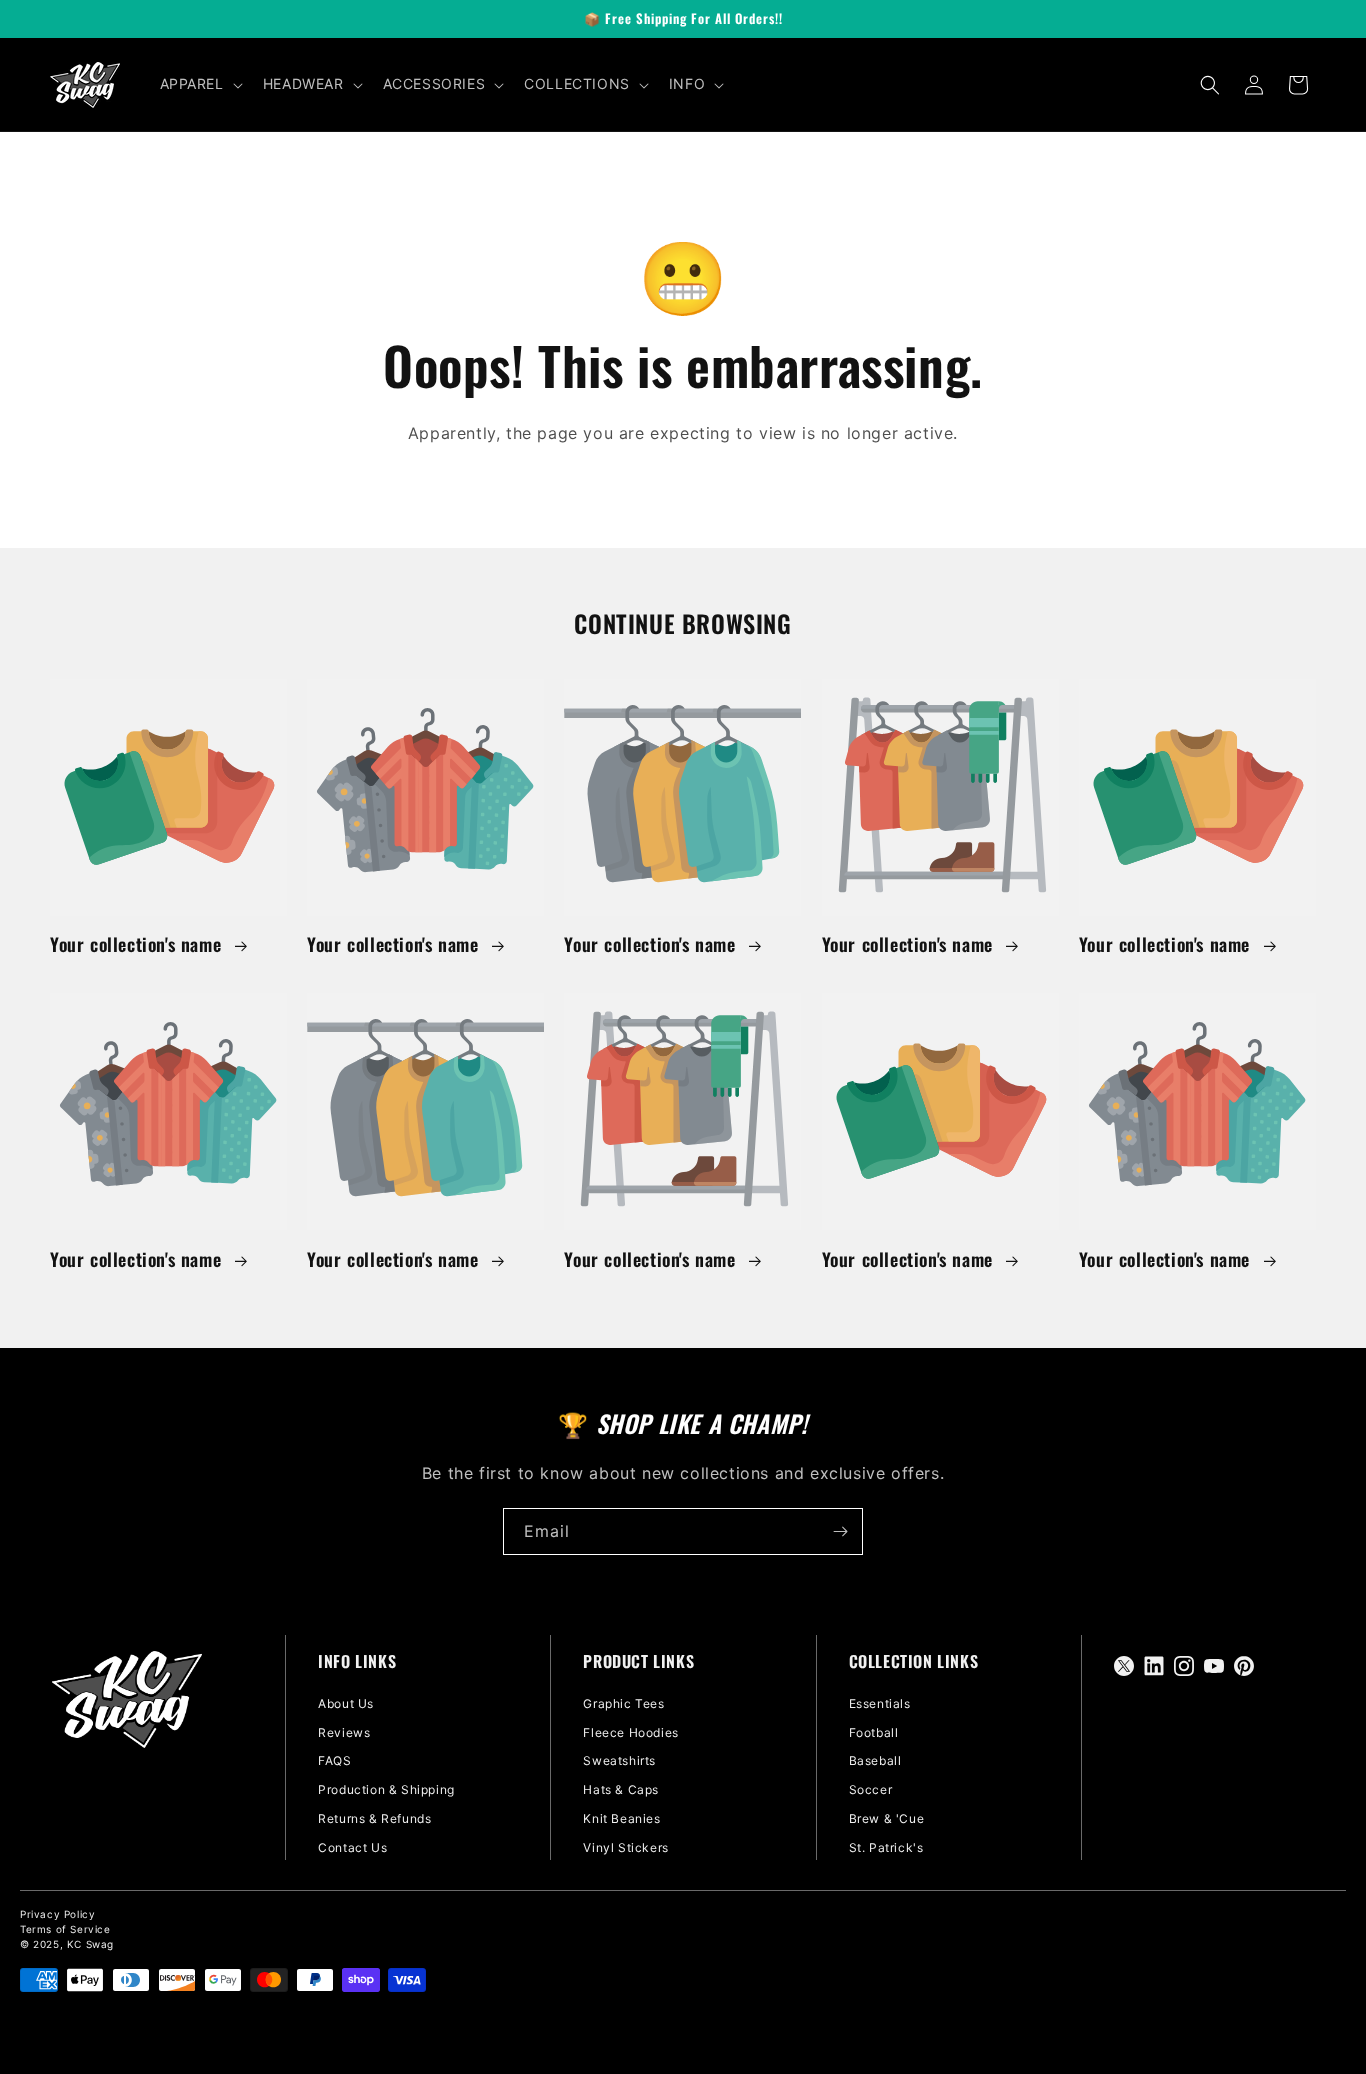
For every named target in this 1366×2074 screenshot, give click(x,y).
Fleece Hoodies (630, 1732)
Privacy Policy (57, 1914)
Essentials (880, 1703)
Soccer (871, 1789)
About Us (346, 1703)
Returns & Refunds (374, 1818)
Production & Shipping (386, 1789)
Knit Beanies (621, 1818)
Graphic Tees (623, 1703)
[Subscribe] (840, 1531)
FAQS (334, 1760)
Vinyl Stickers (625, 1847)
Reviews (344, 1732)
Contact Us (352, 1847)
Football (874, 1732)
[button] (199, 84)
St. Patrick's (886, 1847)
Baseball (875, 1760)
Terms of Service (65, 1929)
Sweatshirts (619, 1760)
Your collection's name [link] (138, 944)
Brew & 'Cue (887, 1818)
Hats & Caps (621, 1789)
